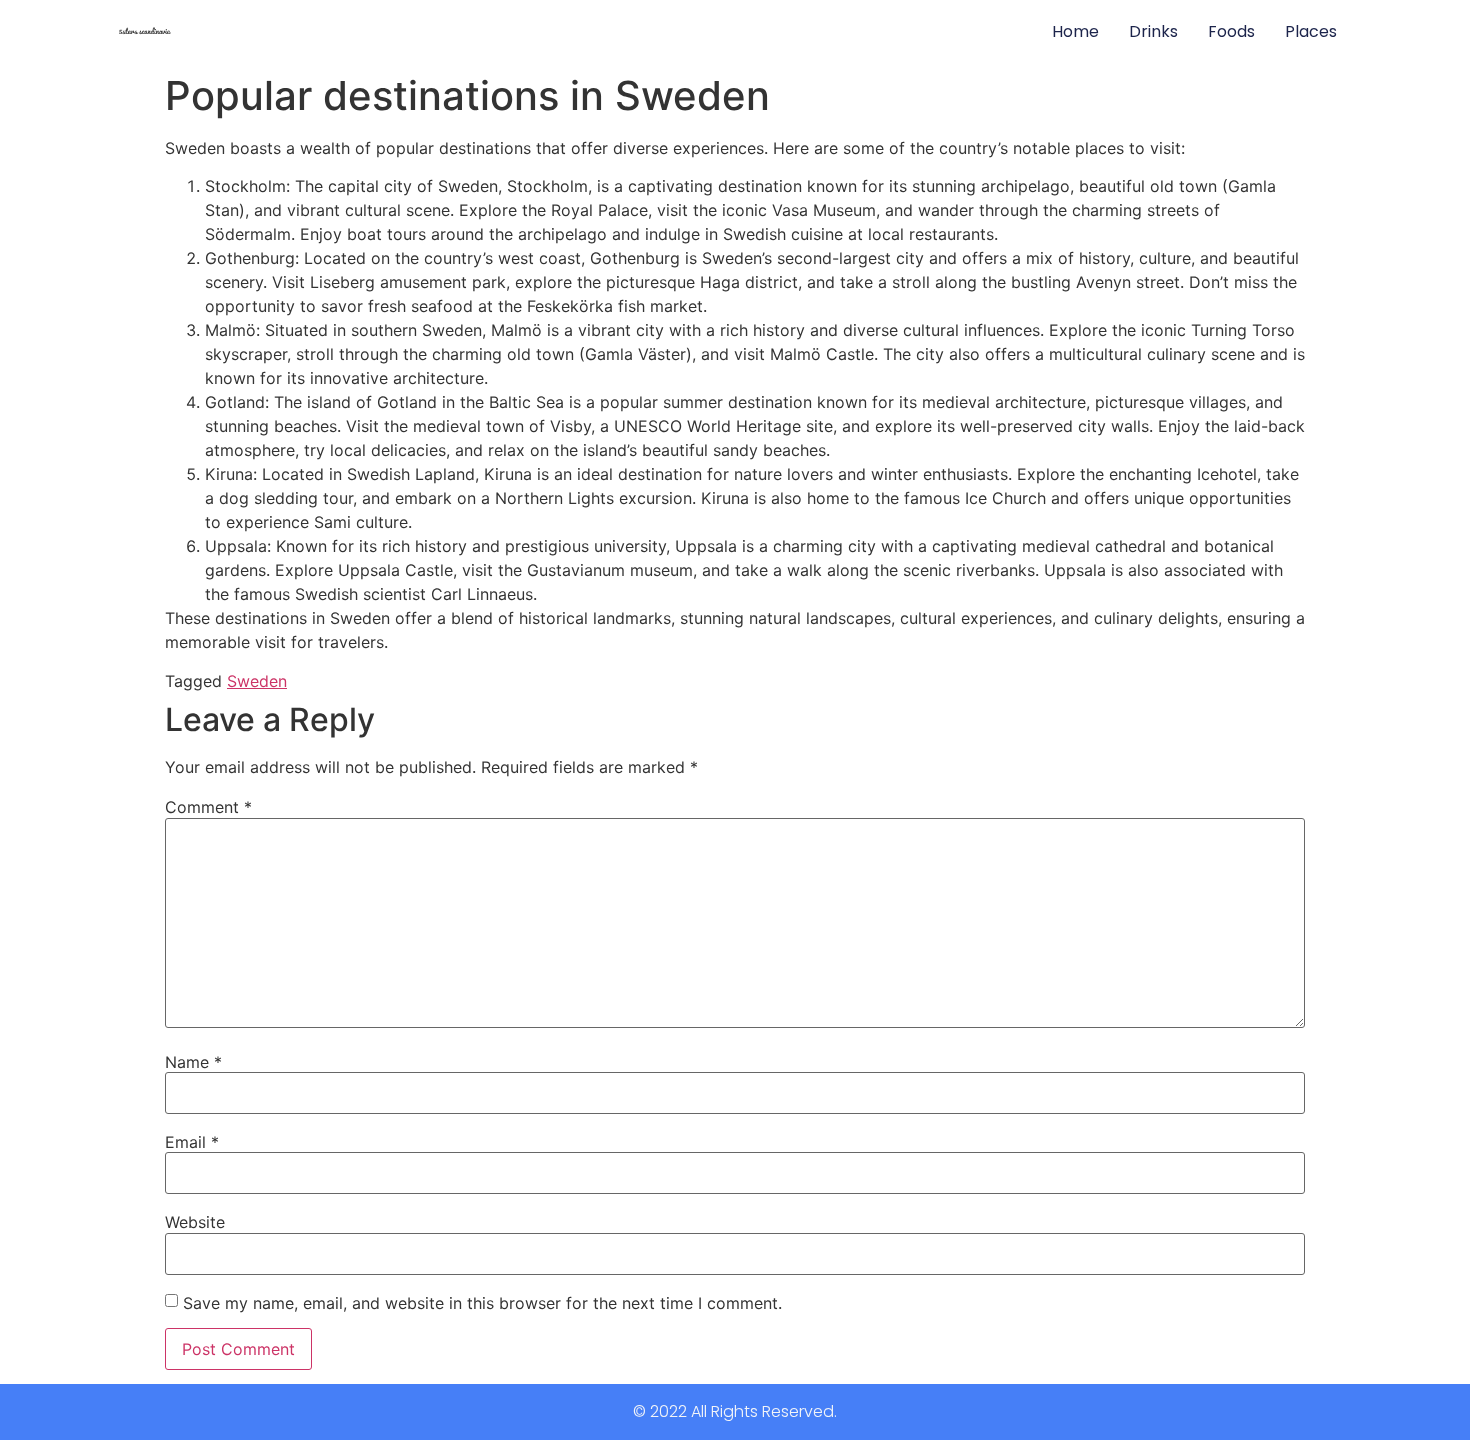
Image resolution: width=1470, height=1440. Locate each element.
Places (1311, 31)
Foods (1231, 31)
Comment (208, 807)
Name (193, 1062)
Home (1075, 31)
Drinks (1153, 31)
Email (192, 1142)
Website (195, 1222)
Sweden (257, 681)
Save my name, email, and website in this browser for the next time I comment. (482, 1303)
